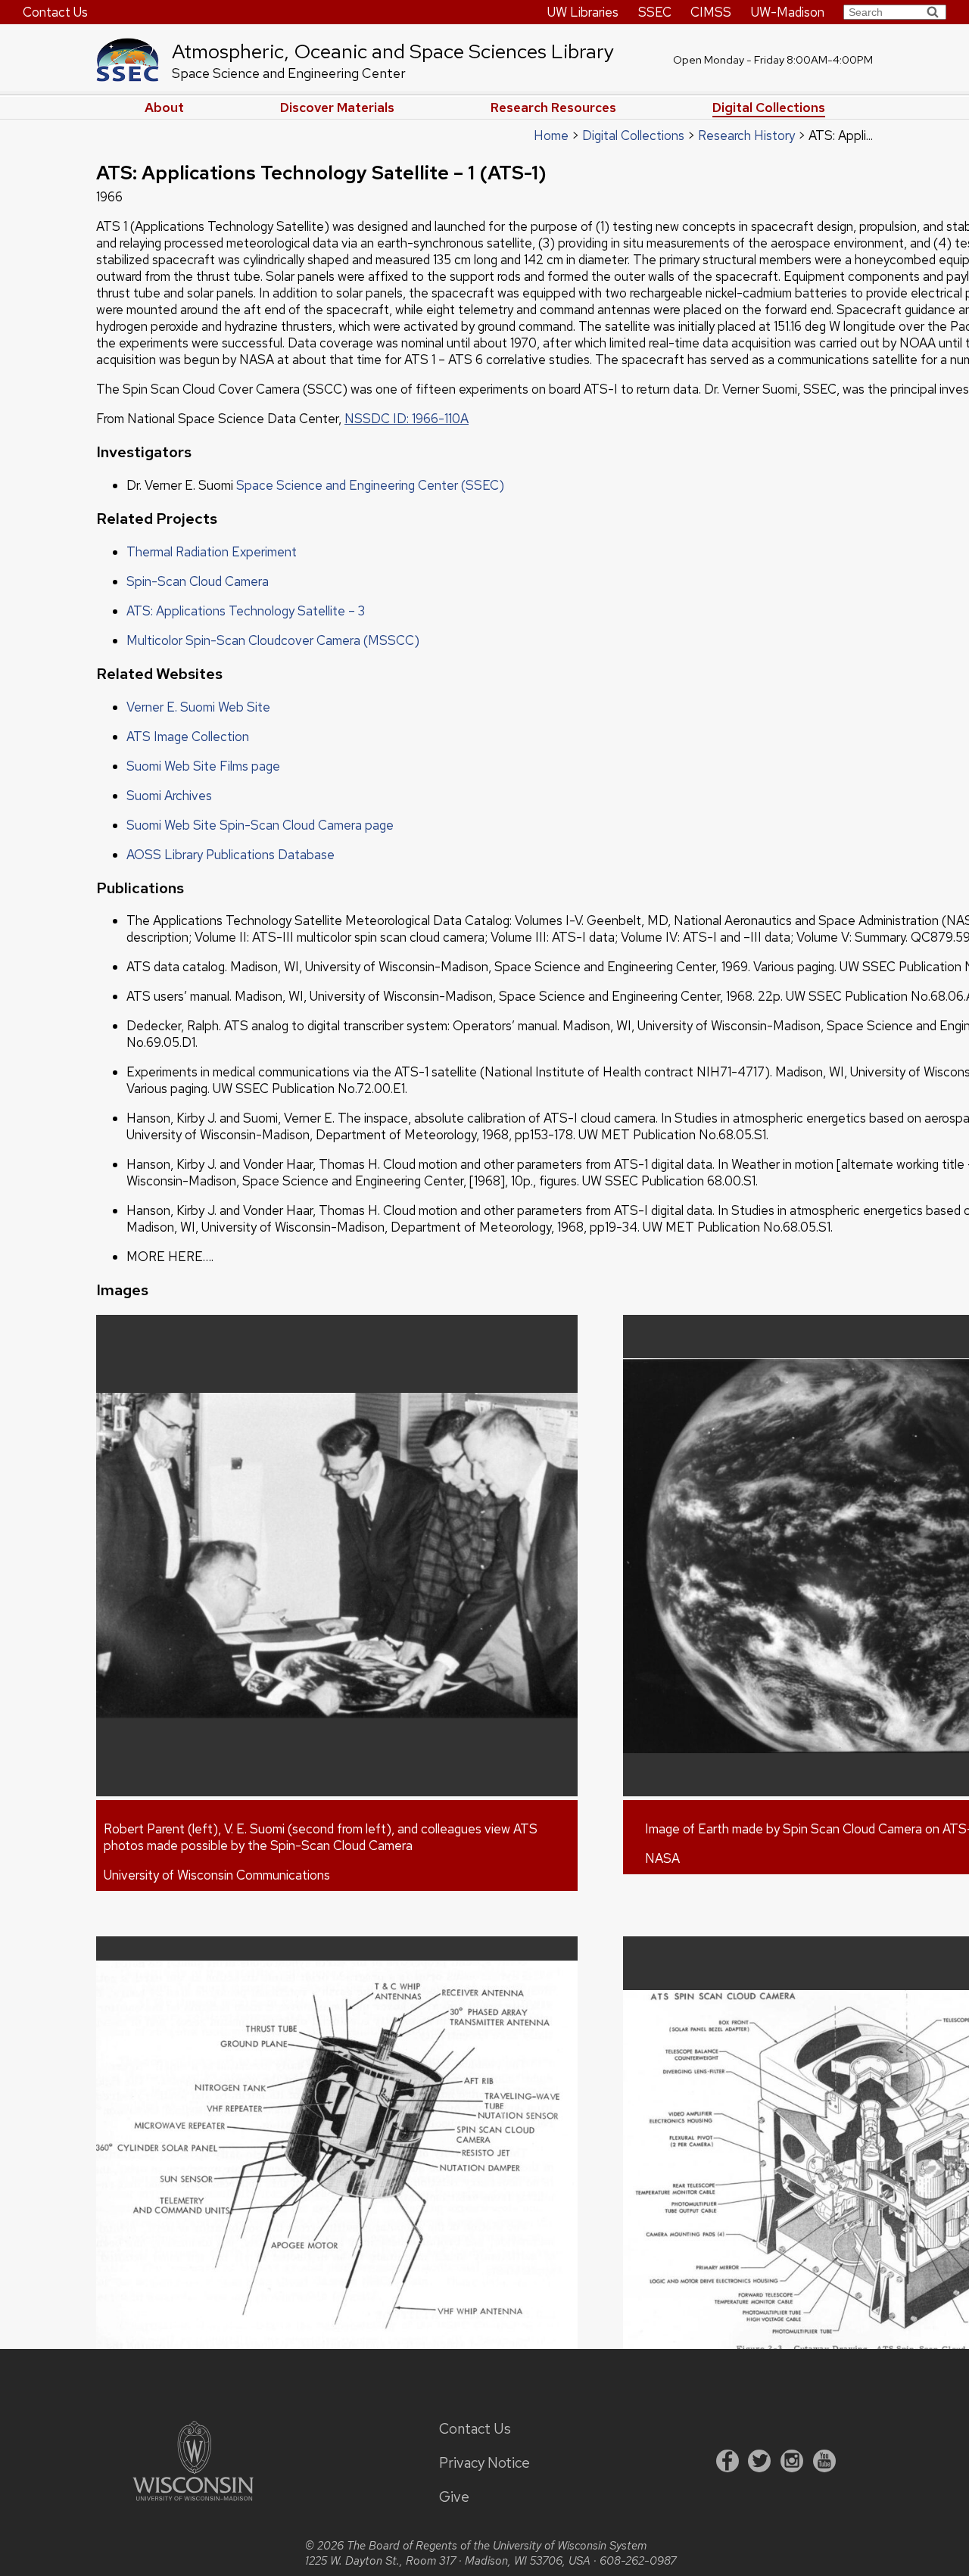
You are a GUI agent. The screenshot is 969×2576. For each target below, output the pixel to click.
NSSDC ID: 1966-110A (407, 419)
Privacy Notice (484, 2463)
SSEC (655, 12)
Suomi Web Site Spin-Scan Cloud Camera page (260, 825)
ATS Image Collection (188, 737)
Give (454, 2497)
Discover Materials (337, 107)
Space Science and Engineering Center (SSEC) (370, 485)
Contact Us (55, 12)
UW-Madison (788, 12)
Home (551, 135)
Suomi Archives (169, 796)
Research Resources (553, 107)
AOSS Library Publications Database (231, 855)
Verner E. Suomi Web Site (198, 707)
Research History (746, 135)
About (164, 107)
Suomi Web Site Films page (203, 766)
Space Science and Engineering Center (289, 73)
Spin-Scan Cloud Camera (198, 581)
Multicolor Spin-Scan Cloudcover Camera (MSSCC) (273, 640)
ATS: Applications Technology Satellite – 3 (246, 611)
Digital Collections (769, 107)
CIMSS (711, 12)
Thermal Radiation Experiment (212, 552)
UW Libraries (583, 12)
